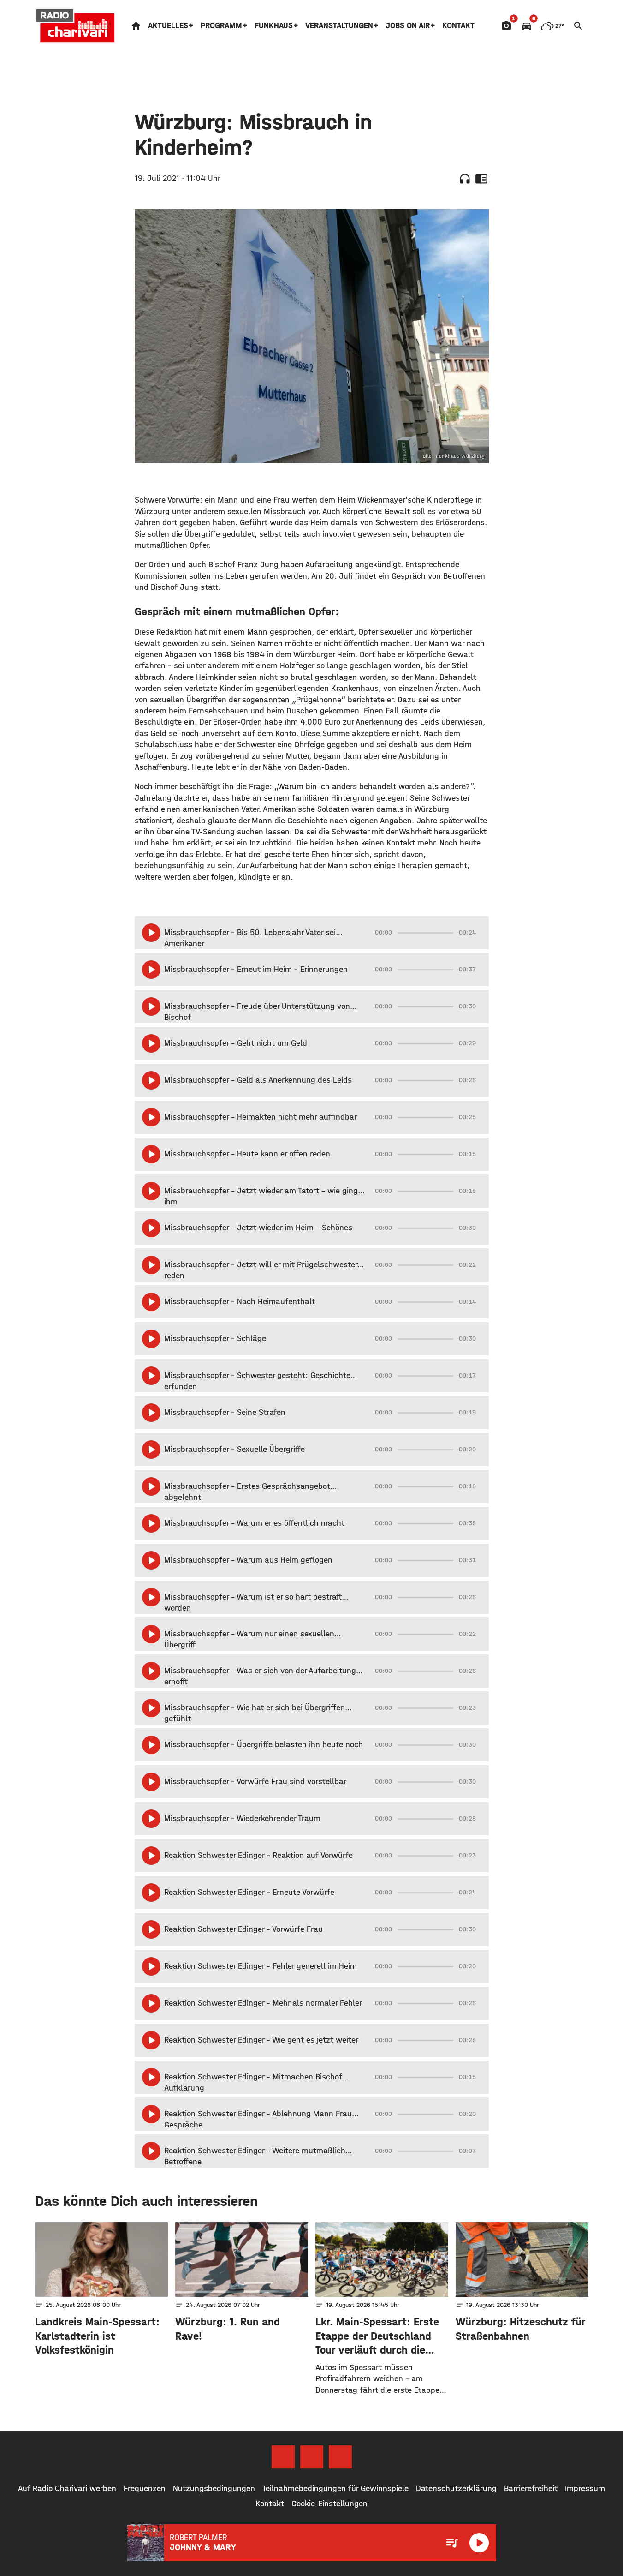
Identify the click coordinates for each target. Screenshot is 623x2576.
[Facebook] (283, 2457)
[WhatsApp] (340, 2457)
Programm (221, 26)
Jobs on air (408, 26)
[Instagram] (312, 2457)
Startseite (136, 26)
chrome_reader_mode (481, 179)
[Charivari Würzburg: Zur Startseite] (76, 26)
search (578, 26)
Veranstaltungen (339, 26)
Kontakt (458, 26)
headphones (465, 179)
